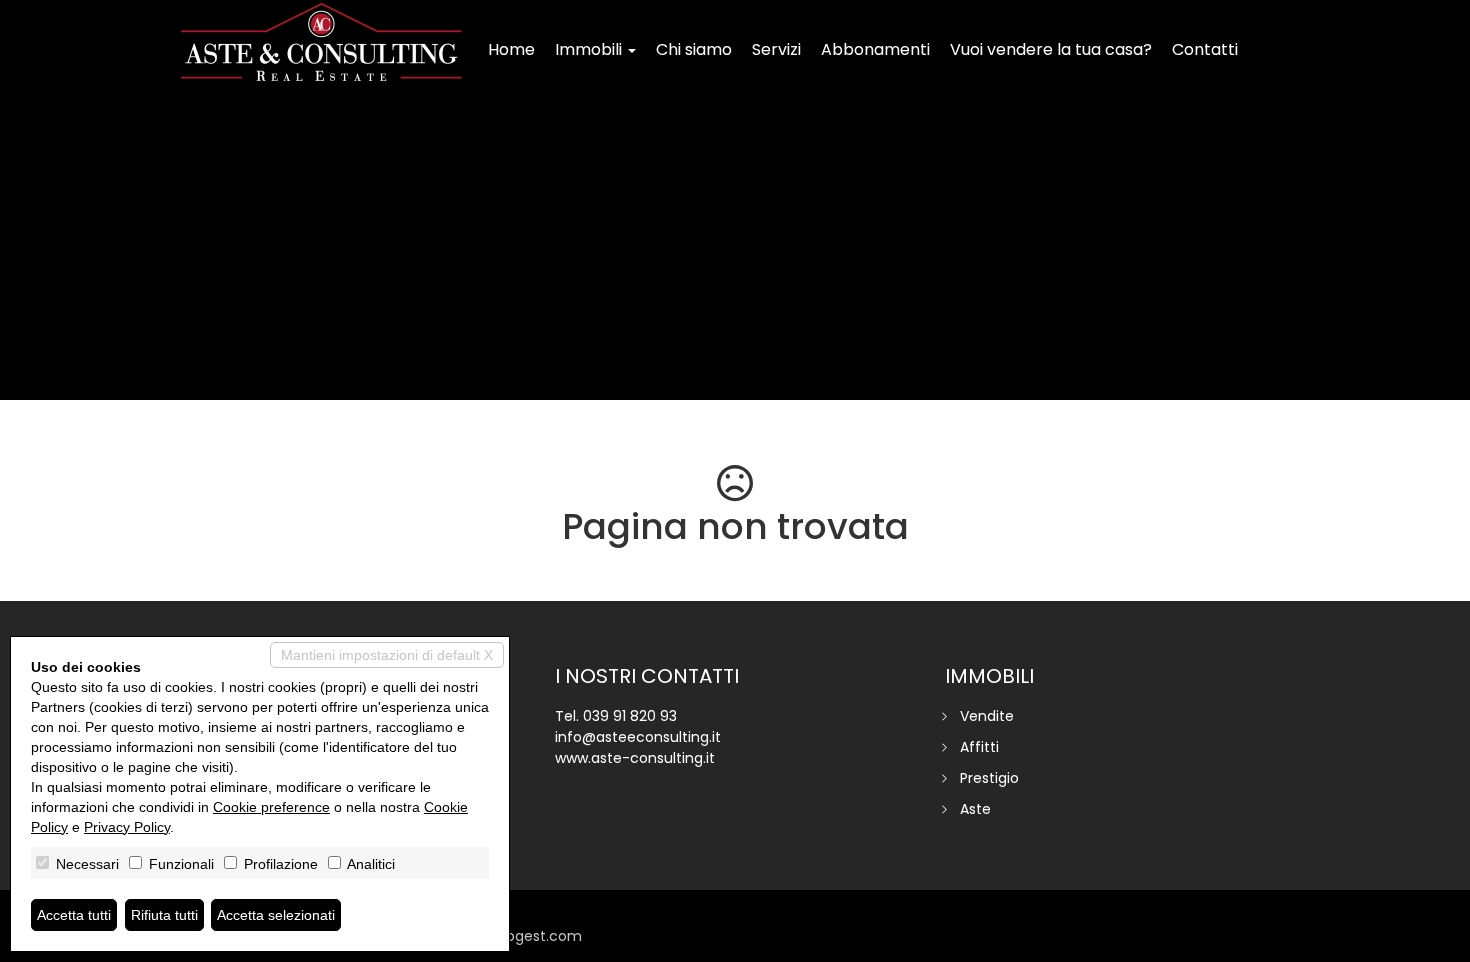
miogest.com (535, 936)
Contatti (1205, 49)
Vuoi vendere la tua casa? (1051, 49)
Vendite (987, 716)
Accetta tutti (74, 915)
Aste (975, 809)
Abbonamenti (875, 49)
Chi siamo (694, 49)
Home (511, 49)
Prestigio (989, 778)
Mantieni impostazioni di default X (387, 655)
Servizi (776, 49)
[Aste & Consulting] (321, 42)
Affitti (979, 747)
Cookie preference (271, 807)
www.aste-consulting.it (635, 758)
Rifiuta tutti (164, 915)
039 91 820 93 (630, 716)
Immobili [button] (590, 49)
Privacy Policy (127, 827)
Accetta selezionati (276, 915)
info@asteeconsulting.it (638, 737)
